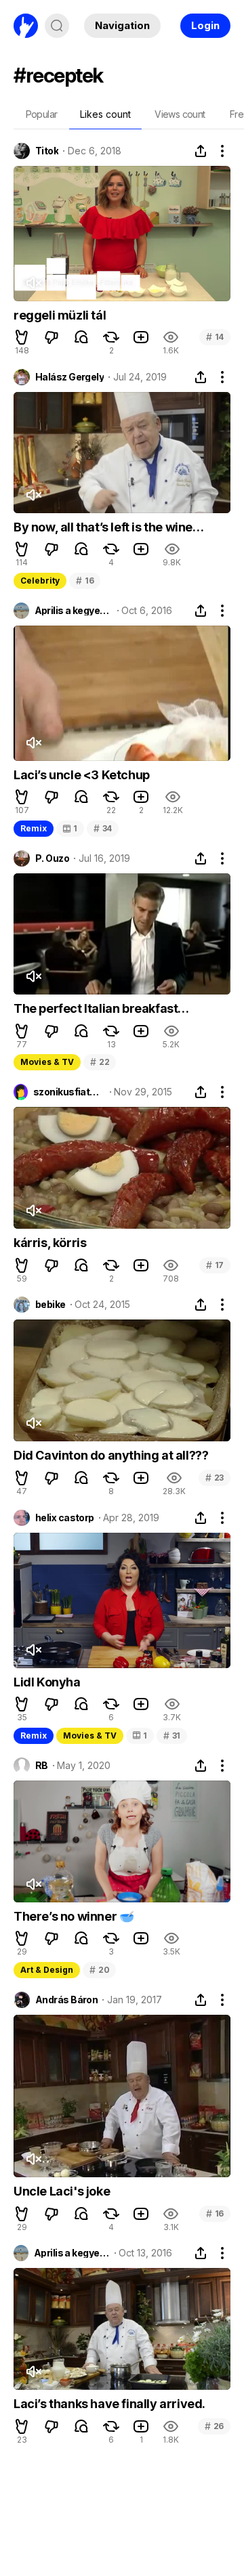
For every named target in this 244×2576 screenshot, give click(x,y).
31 (172, 1735)
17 (215, 1265)
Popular (42, 114)
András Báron (66, 2000)
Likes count (105, 114)
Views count (180, 114)
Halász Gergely (69, 377)
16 (85, 581)
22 (100, 1062)
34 (103, 828)
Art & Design (47, 1970)
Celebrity (40, 581)
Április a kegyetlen (74, 611)
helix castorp (65, 1518)
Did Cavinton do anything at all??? (111, 1455)
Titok (47, 151)
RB (42, 1766)
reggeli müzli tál (60, 315)
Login (205, 25)
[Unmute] (33, 283)
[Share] (201, 151)
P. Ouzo (52, 858)
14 (215, 337)
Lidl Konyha (47, 1682)
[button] (22, 337)
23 (215, 1478)
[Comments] (81, 337)
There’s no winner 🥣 (74, 1916)
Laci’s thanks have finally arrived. (109, 2404)
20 (99, 1970)
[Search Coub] (57, 26)
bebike (50, 1305)
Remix (34, 828)
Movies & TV (47, 1062)
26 (214, 2426)
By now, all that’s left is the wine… (109, 527)
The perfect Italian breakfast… (101, 1008)
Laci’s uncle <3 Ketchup (82, 775)
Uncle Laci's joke (62, 2191)
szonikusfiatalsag (69, 1092)
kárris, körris (50, 1243)
